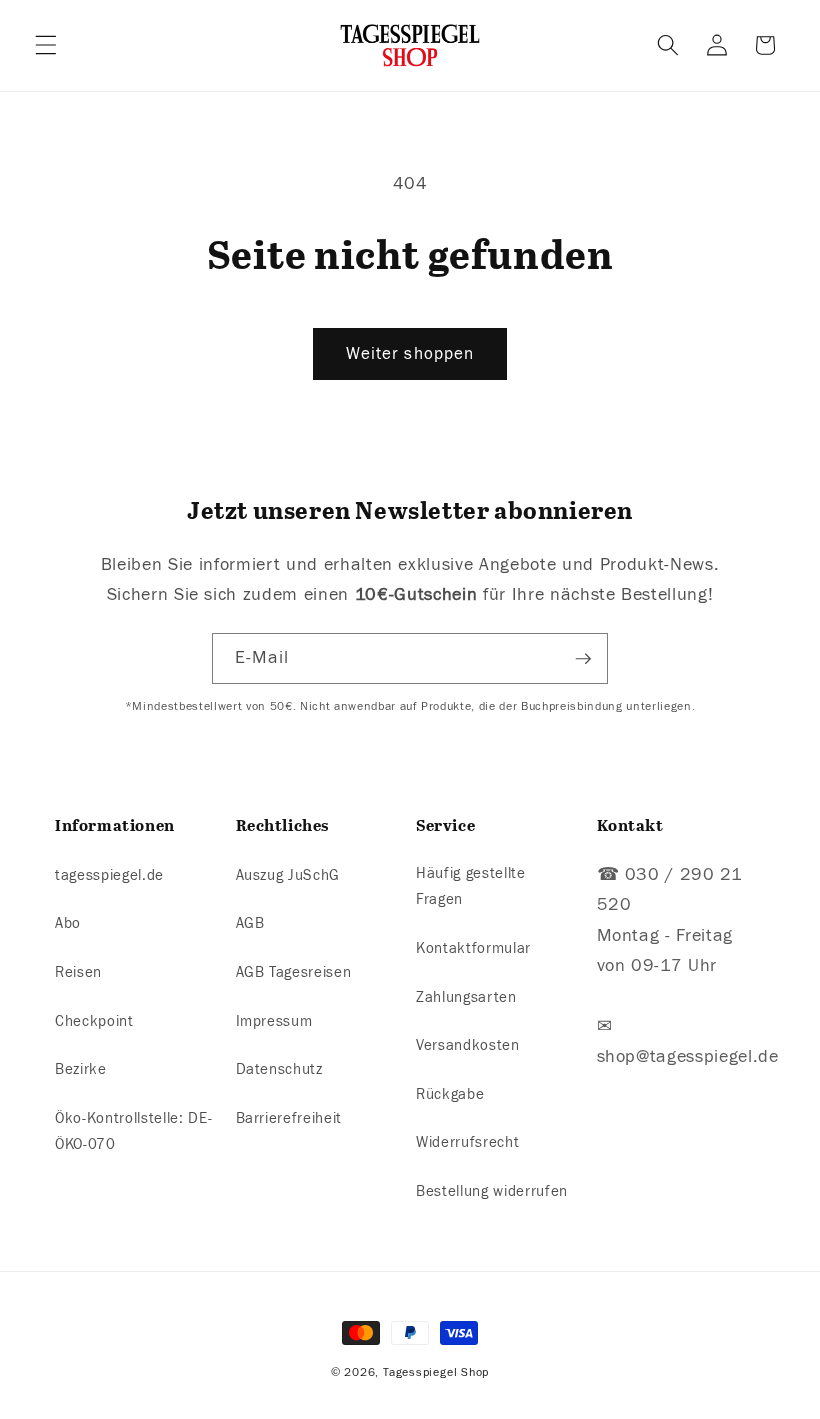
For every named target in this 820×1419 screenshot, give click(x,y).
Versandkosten (468, 1045)
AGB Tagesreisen (294, 972)
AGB (250, 923)
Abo (68, 923)
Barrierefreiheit (289, 1118)
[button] (46, 45)
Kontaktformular (473, 948)
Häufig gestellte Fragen (471, 886)
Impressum (274, 1021)
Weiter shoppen (410, 353)
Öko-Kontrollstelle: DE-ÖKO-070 (133, 1131)
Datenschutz (279, 1069)
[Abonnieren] (583, 659)
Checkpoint (94, 1021)
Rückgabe (450, 1094)
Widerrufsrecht (467, 1142)
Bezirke (81, 1069)
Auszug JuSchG (288, 875)
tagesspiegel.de (109, 875)
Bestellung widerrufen (492, 1191)
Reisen (78, 972)
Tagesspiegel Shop (436, 1372)
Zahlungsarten (466, 997)
